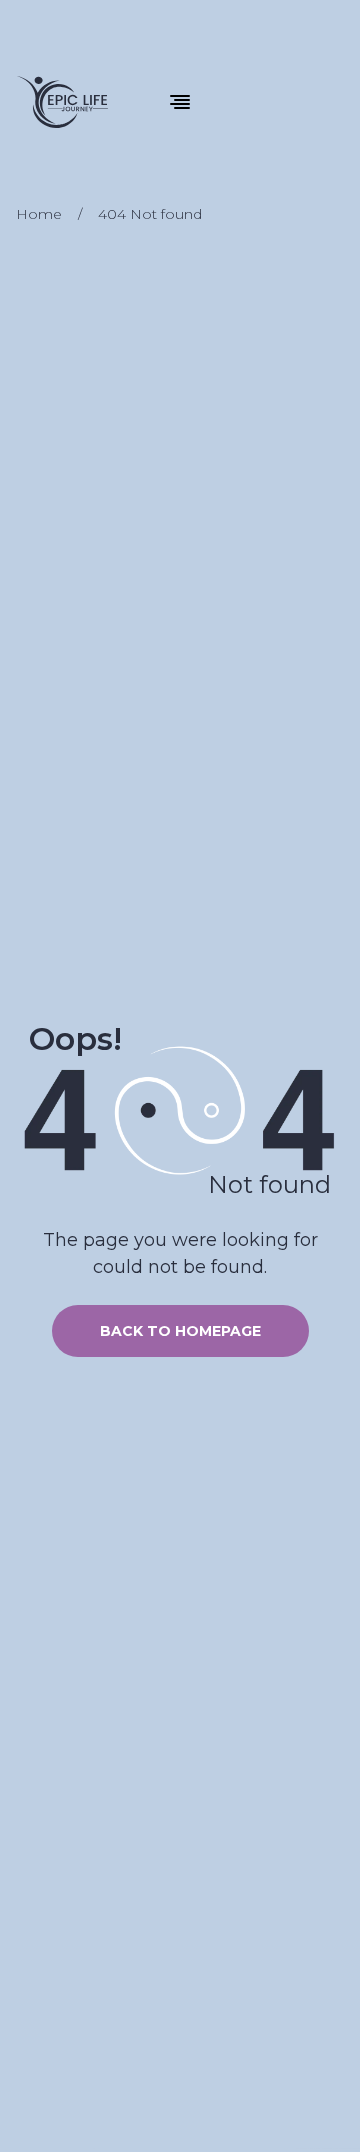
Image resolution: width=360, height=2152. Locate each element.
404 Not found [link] (150, 214)
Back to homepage (180, 1331)
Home (39, 214)
